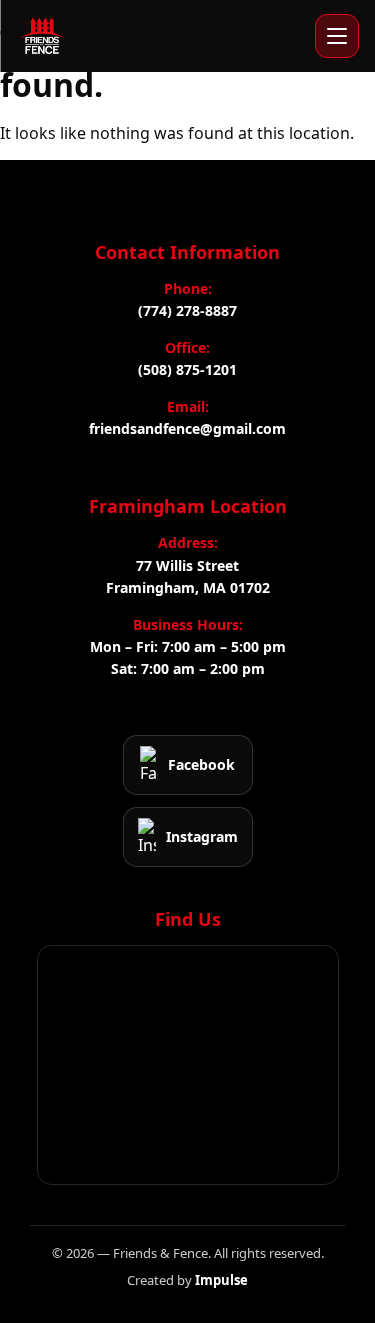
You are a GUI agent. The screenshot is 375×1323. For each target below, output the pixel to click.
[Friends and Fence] (42, 36)
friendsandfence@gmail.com (187, 428)
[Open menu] (337, 36)
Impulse (221, 1280)
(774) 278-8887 (187, 310)
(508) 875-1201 (187, 369)
